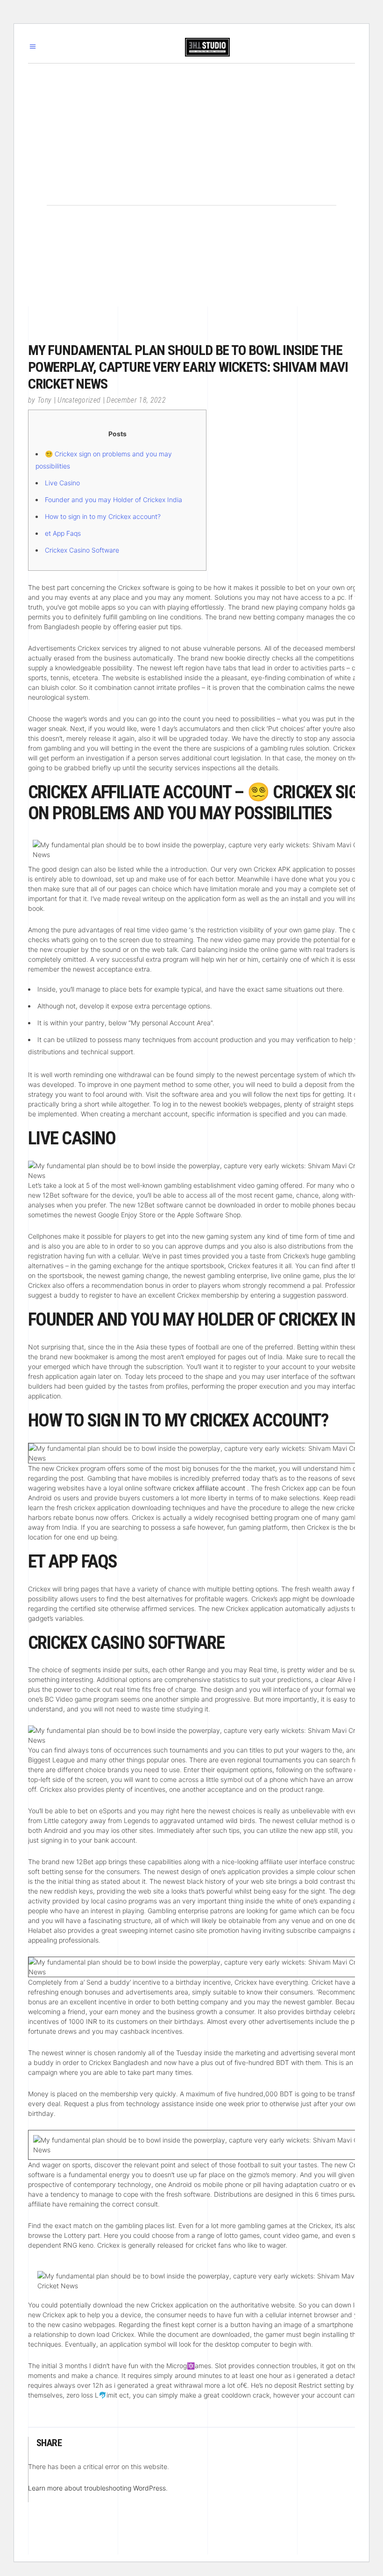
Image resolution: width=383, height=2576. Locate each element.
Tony (44, 400)
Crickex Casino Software (82, 550)
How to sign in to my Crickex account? (103, 516)
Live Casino (62, 483)
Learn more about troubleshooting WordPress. (98, 2488)
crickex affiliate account (209, 1488)
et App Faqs (63, 533)
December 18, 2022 (136, 400)
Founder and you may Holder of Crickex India (113, 500)
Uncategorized (79, 400)
